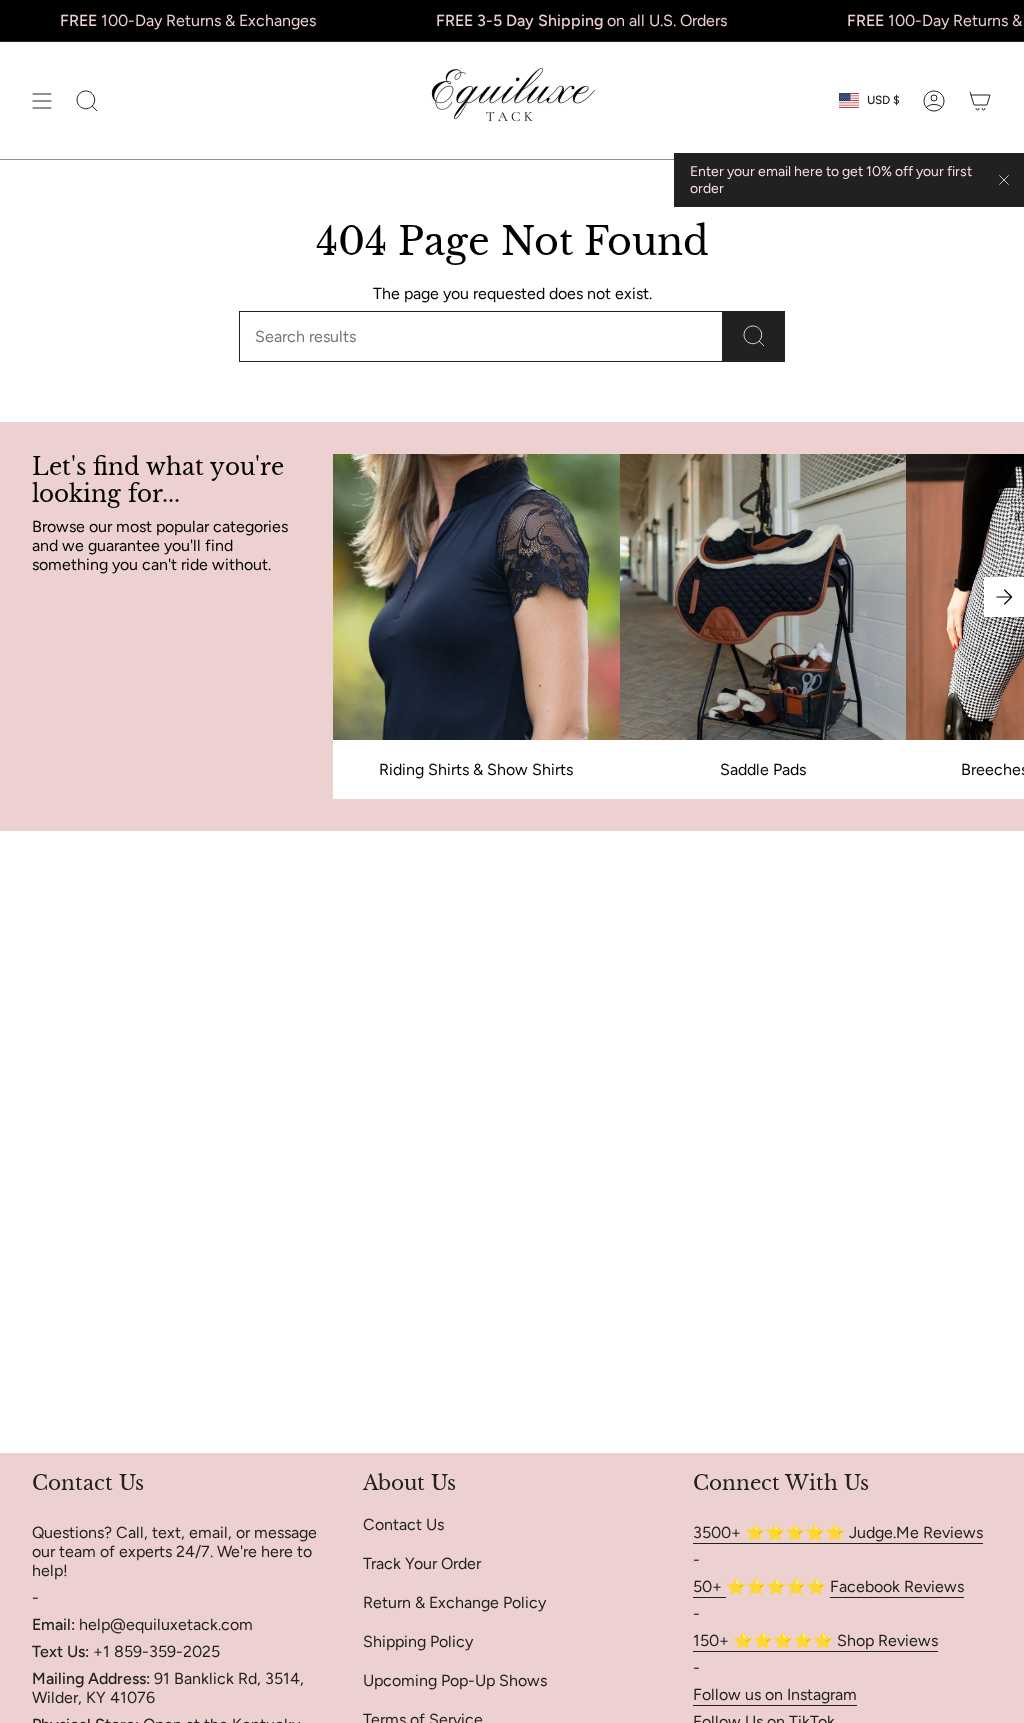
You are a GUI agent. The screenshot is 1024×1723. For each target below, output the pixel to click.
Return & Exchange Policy (454, 1602)
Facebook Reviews (897, 1586)
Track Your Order (422, 1563)
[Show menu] (42, 100)
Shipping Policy (418, 1641)
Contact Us (403, 1524)
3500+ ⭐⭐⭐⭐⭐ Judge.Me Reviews (838, 1532)
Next (1004, 597)
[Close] (1004, 180)
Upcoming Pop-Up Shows (455, 1680)
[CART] (980, 100)
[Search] (754, 336)
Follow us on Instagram (775, 1694)
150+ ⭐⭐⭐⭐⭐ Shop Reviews (815, 1640)
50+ (709, 1586)
